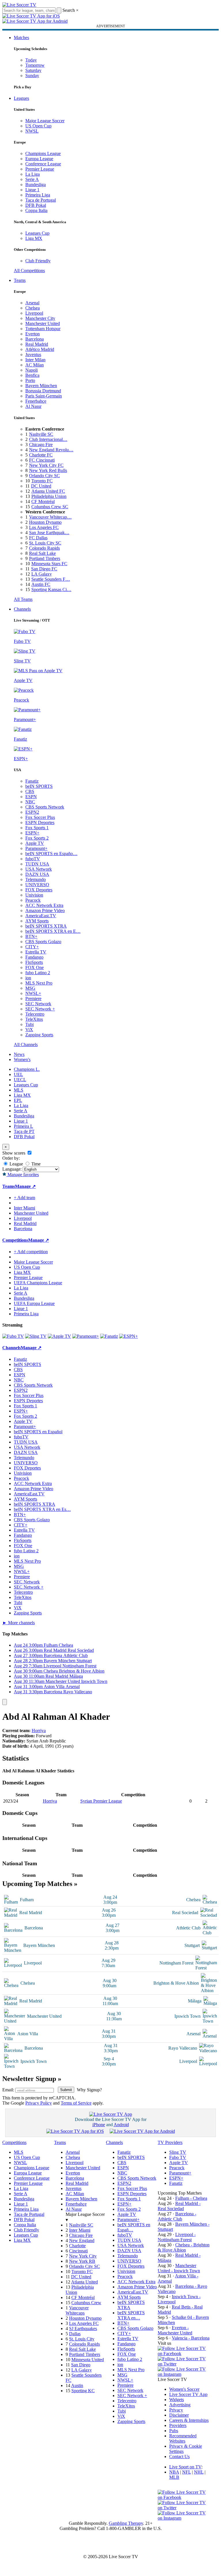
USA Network (39, 869)
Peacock (33, 900)
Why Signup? (89, 2090)
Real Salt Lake (42, 553)
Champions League (43, 153)
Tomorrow (35, 65)
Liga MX (34, 238)
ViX (29, 1030)
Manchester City (40, 318)
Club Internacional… (48, 439)
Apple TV (35, 843)
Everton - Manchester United (175, 2330)
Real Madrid (37, 344)
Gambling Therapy (126, 2523)
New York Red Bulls (48, 470)
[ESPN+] (128, 1336)
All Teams (23, 599)
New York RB (82, 2261)
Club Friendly (38, 261)
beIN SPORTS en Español (38, 1432)
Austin (77, 2385)
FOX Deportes (39, 890)
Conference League (43, 164)
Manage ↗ (25, 1186)
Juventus (33, 355)
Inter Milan (35, 360)
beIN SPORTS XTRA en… (131, 2315)
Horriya (39, 1731)
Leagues (21, 98)
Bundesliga (36, 185)
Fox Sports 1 (37, 828)
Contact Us (179, 2456)
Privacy (176, 2410)
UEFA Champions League (38, 1283)
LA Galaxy (42, 574)
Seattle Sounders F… (51, 579)
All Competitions (29, 271)
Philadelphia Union (49, 496)
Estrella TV (36, 952)
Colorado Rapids (44, 548)
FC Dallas (38, 538)
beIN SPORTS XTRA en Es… (42, 1509)
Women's (22, 1059)
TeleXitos (34, 1019)
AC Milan (35, 365)
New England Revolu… (51, 450)
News (19, 1054)
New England (82, 2240)
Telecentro (35, 1014)
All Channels (26, 1045)
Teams (20, 280)
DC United (41, 486)
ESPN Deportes (40, 822)
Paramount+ (36, 848)
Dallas (75, 2334)
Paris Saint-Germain (44, 396)
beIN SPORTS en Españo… (51, 854)
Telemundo (36, 879)
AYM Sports (37, 921)
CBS (30, 791)
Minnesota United (88, 2360)
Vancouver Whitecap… (50, 517)
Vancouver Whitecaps (77, 2310)
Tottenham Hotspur (43, 329)
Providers (178, 2425)
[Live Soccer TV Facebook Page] (184, 2354)
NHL (199, 2472)
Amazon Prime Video (45, 910)
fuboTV (33, 859)
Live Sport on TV (185, 2467)
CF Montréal (43, 501)
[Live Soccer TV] (19, 5)
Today (31, 60)
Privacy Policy (39, 2103)
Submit (66, 2090)
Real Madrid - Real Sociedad (179, 2206)
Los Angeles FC (44, 527)
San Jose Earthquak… (49, 533)
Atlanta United (84, 2282)
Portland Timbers (45, 558)
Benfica (32, 375)
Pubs (174, 2431)
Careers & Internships (189, 2420)
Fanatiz (32, 781)
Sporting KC (83, 2391)
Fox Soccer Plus (40, 817)
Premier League (40, 169)
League (16, 1164)
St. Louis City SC (45, 543)
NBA (174, 2472)
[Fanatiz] (109, 1336)
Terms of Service (76, 2103)
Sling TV (178, 2152)
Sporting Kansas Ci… (51, 589)
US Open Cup (38, 126)
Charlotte (77, 2246)
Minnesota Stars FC (49, 564)
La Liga (33, 174)
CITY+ (32, 947)
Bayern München (41, 386)
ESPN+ (32, 833)
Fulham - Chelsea (191, 2198)
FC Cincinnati (42, 460)
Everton (33, 334)
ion (28, 978)
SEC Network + (40, 1009)
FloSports (34, 962)
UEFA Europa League (34, 1303)
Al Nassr (33, 406)
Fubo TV (178, 2157)
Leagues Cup (37, 233)
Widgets (177, 2400)
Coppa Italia (36, 210)
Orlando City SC (44, 476)
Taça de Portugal (41, 200)
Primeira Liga (38, 195)
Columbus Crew (86, 2303)
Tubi (29, 1024)
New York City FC (46, 465)
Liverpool (34, 313)
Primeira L (23, 1126)
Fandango (34, 957)
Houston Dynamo (45, 522)
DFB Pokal (36, 205)
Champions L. (27, 1069)
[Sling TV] (36, 1336)
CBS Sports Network (45, 807)
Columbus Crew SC (50, 507)
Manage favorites (23, 1175)
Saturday (33, 70)
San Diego (81, 2365)
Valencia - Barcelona (191, 2338)
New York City (83, 2256)
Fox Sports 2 (37, 838)
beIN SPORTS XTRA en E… (53, 931)
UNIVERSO (37, 885)
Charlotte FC (41, 455)
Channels (22, 609)
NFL (186, 2472)
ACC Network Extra (44, 905)
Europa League (39, 159)
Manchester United (43, 323)
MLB (174, 2477)
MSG (30, 988)
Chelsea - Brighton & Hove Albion (184, 2247)
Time (35, 1164)
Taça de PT (24, 1131)
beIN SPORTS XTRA (46, 926)
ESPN (31, 797)
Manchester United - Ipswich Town (179, 2268)
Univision (34, 895)
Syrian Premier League (101, 1801)
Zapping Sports (39, 1035)
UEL (18, 1074)
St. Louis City (82, 2339)
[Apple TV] (59, 1336)
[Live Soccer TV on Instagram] (184, 2374)
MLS (19, 1090)
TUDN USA (37, 864)
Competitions (15, 1240)
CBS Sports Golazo (43, 942)
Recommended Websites (183, 2438)
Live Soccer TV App (188, 2394)
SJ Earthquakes (83, 2328)
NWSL (32, 131)
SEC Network (38, 1004)
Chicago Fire (41, 445)
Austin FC (41, 584)
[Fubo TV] (13, 1336)
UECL (20, 1080)
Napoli (32, 370)
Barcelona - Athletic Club (177, 2216)
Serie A (32, 179)
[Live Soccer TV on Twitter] (184, 2364)
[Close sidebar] (5, 1702)
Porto (30, 380)
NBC (30, 802)
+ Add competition (31, 1252)
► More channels (19, 1623)
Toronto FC (42, 481)
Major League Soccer (45, 121)
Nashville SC (41, 434)
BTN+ (31, 936)
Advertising (180, 2405)
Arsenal (32, 303)
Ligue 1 (32, 190)
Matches (21, 38)
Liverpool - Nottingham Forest (177, 2237)
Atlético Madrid (40, 349)
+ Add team (24, 1198)
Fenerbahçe (36, 401)
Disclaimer (179, 2415)
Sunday (32, 76)
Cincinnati (78, 2251)
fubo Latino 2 (38, 973)
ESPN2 (32, 812)
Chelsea (33, 308)
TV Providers (170, 2142)
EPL (18, 1100)
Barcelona (35, 339)
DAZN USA (37, 874)
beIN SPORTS (39, 786)
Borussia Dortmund (43, 391)
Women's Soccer (184, 2389)
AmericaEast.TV (41, 916)
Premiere (33, 999)
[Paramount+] (86, 1336)
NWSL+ (33, 993)
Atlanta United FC (48, 491)
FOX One (35, 967)
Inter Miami (80, 2230)
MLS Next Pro (39, 983)
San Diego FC (44, 569)
